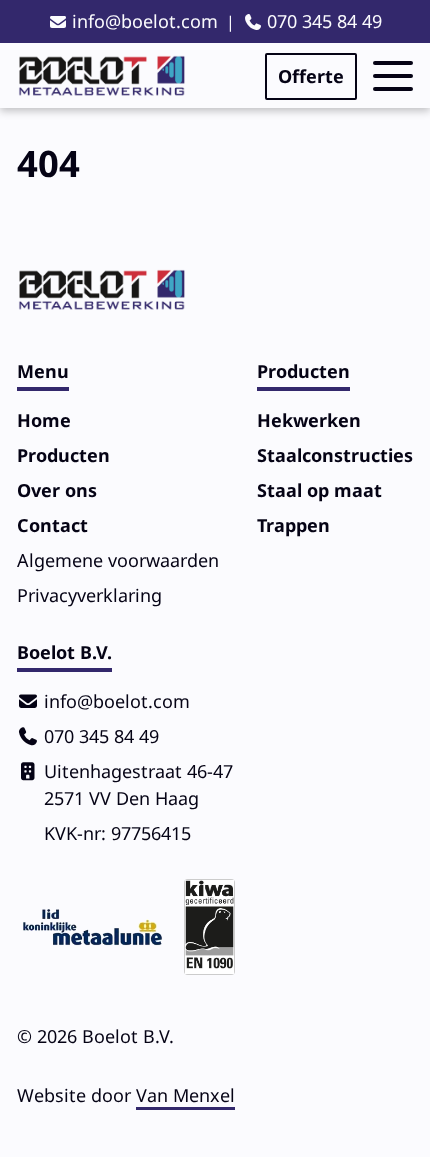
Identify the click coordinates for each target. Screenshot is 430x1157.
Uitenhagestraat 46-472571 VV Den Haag (138, 784)
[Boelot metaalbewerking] (101, 76)
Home (44, 420)
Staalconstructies (335, 455)
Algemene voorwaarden (118, 560)
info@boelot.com (145, 21)
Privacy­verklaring (89, 595)
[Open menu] (393, 76)
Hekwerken (309, 420)
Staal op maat (319, 490)
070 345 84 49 (324, 21)
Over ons (57, 490)
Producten (63, 455)
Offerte (311, 76)
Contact (52, 525)
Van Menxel (185, 1095)
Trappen (293, 525)
